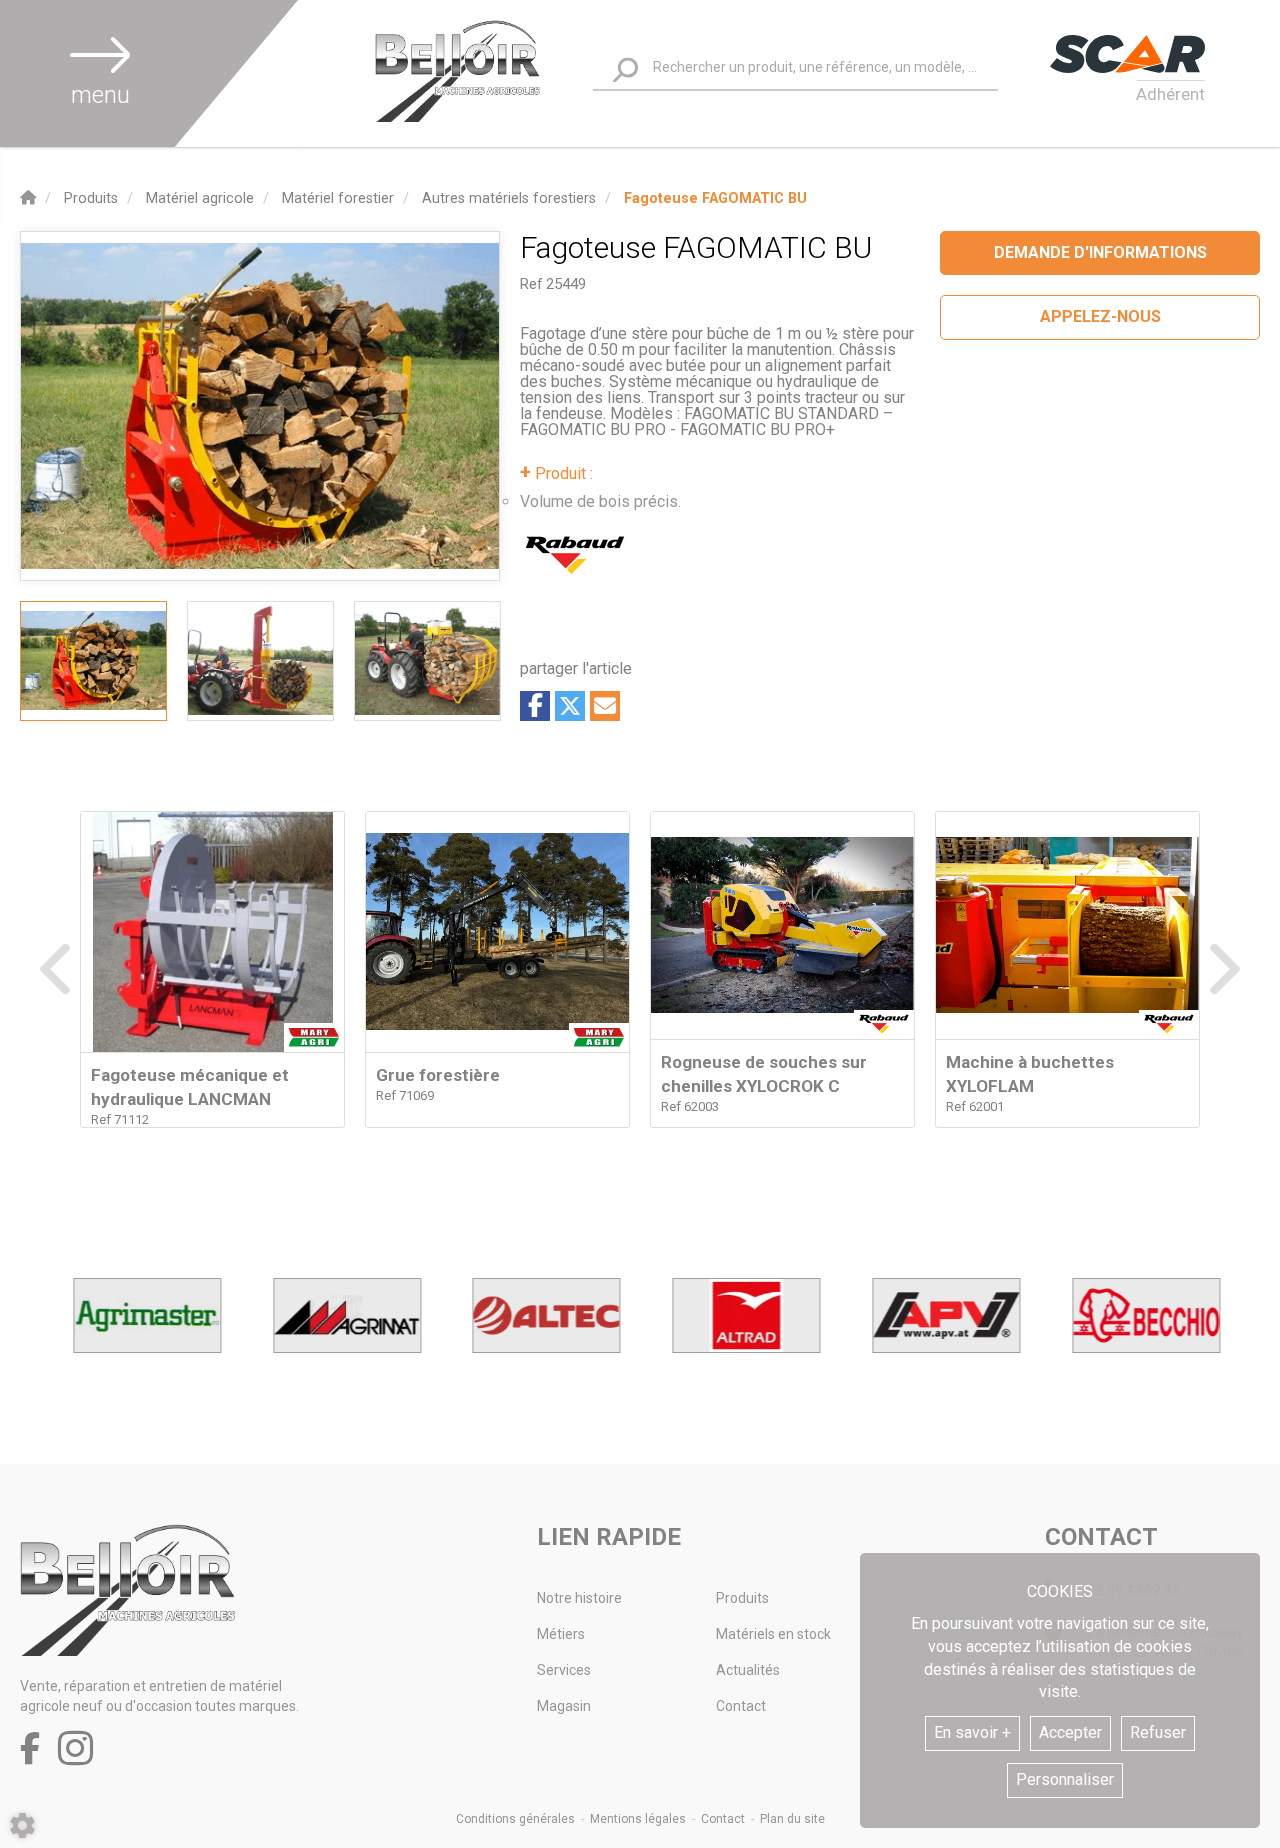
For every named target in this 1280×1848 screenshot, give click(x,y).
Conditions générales (515, 1819)
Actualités (748, 1670)
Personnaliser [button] (1065, 1779)
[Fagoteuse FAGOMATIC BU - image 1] (93, 661)
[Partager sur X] (570, 706)
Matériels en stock (773, 1634)
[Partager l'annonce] (605, 706)
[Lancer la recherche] (625, 70)
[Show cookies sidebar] (22, 1825)
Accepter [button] (1070, 1732)
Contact (741, 1706)
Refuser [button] (1158, 1732)
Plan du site (792, 1819)
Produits (742, 1598)
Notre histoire (579, 1598)
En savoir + (972, 1732)
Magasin (564, 1706)
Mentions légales (638, 1819)
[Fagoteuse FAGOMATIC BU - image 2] (260, 661)
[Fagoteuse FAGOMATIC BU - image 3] (427, 661)
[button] (715, 198)
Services (564, 1670)
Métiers (561, 1634)
